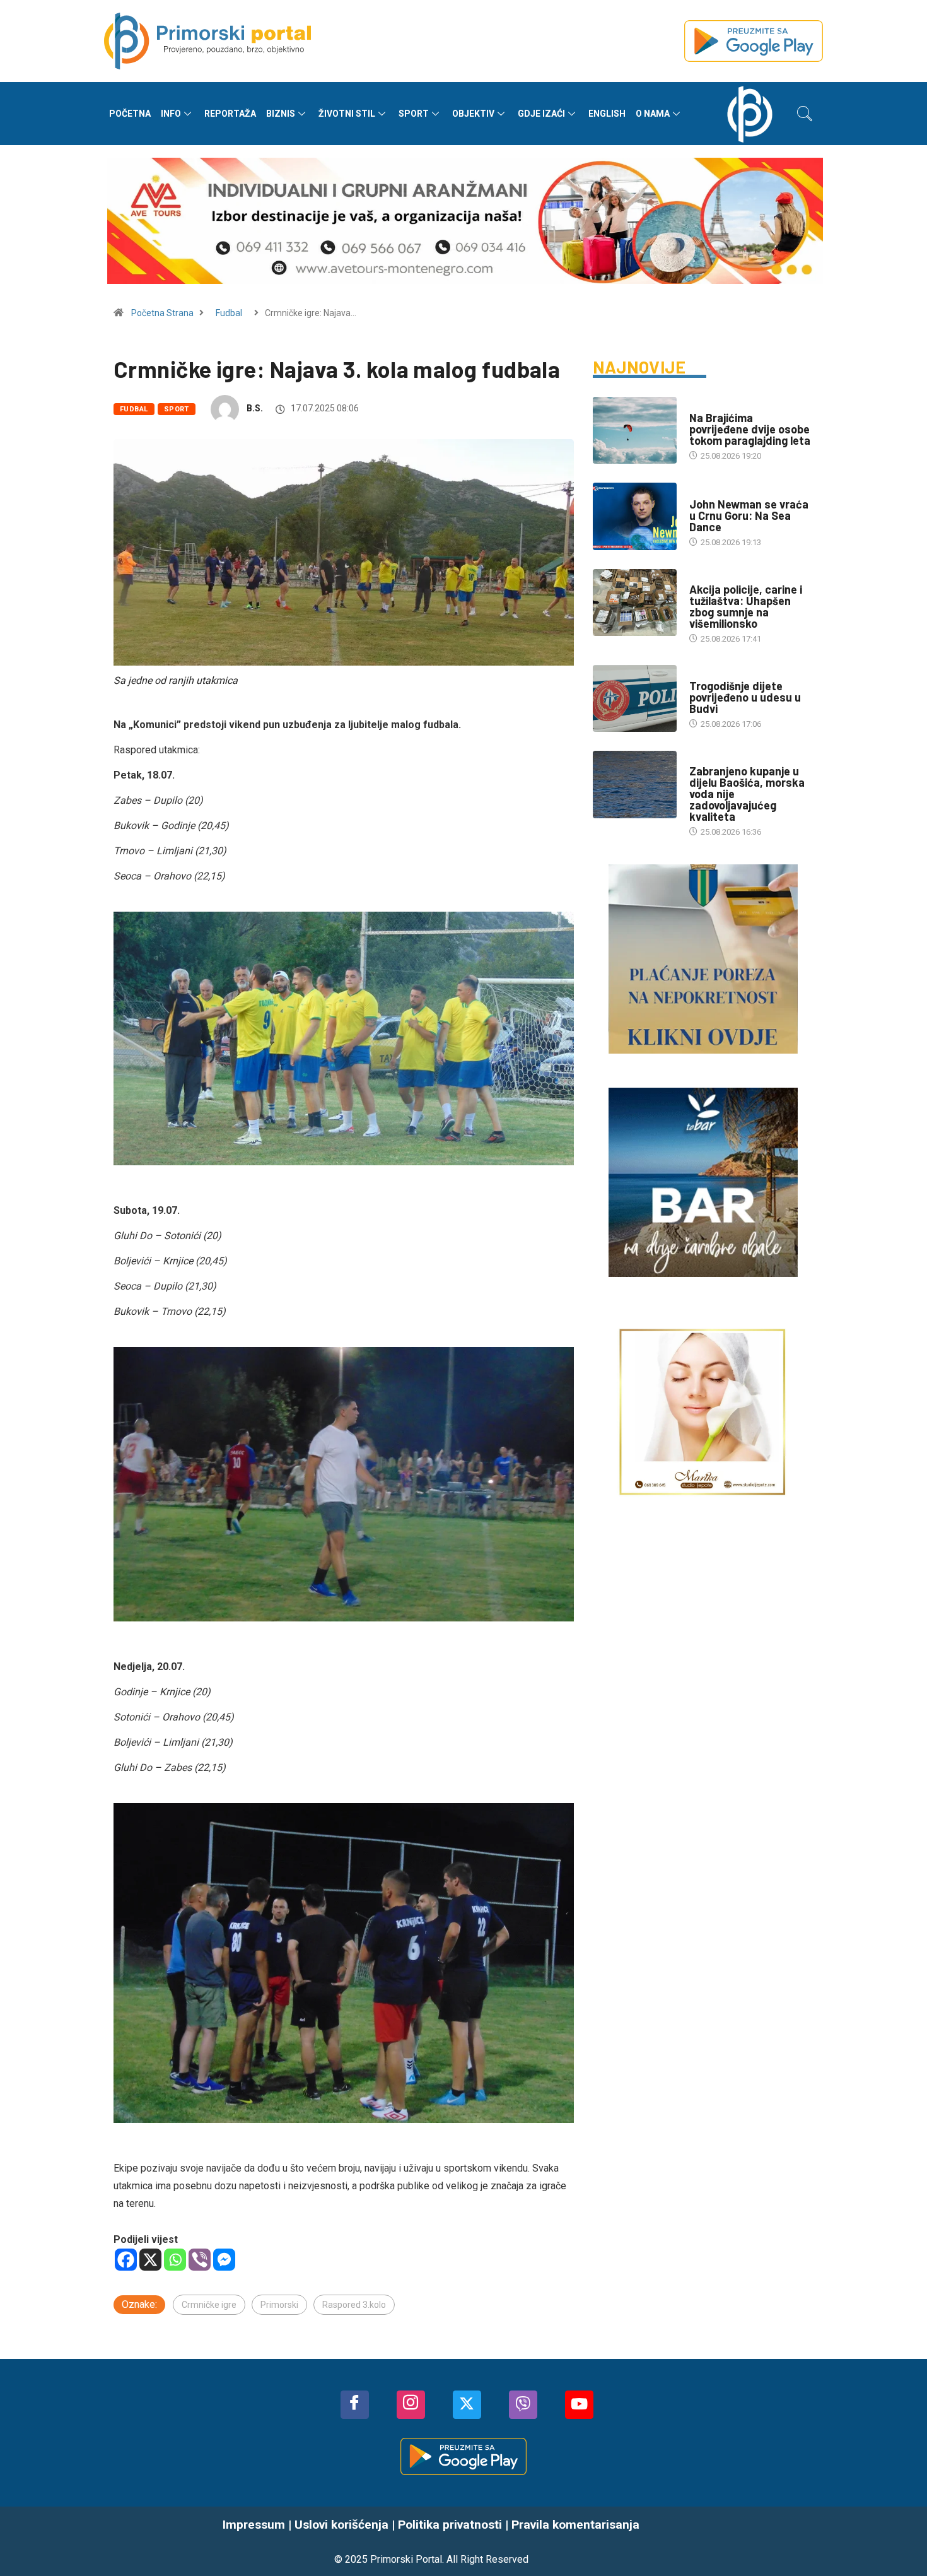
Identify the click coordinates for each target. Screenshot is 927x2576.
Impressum (254, 2525)
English (607, 114)
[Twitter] (467, 2405)
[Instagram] (411, 2405)
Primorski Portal (406, 2559)
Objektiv (473, 114)
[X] (150, 2260)
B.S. (255, 408)
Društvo (707, 405)
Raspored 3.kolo (354, 2305)
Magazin (706, 492)
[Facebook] (126, 2260)
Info (171, 114)
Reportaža (230, 114)
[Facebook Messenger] (224, 2260)
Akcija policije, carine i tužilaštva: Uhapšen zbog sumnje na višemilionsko (746, 606)
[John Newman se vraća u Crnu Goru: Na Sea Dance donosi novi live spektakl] (635, 516)
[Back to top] (899, 2541)
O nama (653, 114)
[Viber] (200, 2260)
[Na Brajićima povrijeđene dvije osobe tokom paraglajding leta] (635, 430)
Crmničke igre (209, 2305)
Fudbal (229, 313)
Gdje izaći (541, 114)
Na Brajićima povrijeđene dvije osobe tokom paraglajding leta (750, 429)
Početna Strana (162, 313)
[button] (805, 114)
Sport (414, 114)
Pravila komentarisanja (575, 2525)
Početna (130, 114)
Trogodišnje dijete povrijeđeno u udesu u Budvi (745, 697)
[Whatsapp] (175, 2260)
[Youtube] (579, 2405)
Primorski (279, 2305)
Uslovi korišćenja (341, 2525)
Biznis (281, 114)
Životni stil (347, 114)
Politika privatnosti (450, 2525)
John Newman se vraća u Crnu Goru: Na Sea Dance (749, 515)
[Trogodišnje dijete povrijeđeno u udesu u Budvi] (635, 698)
